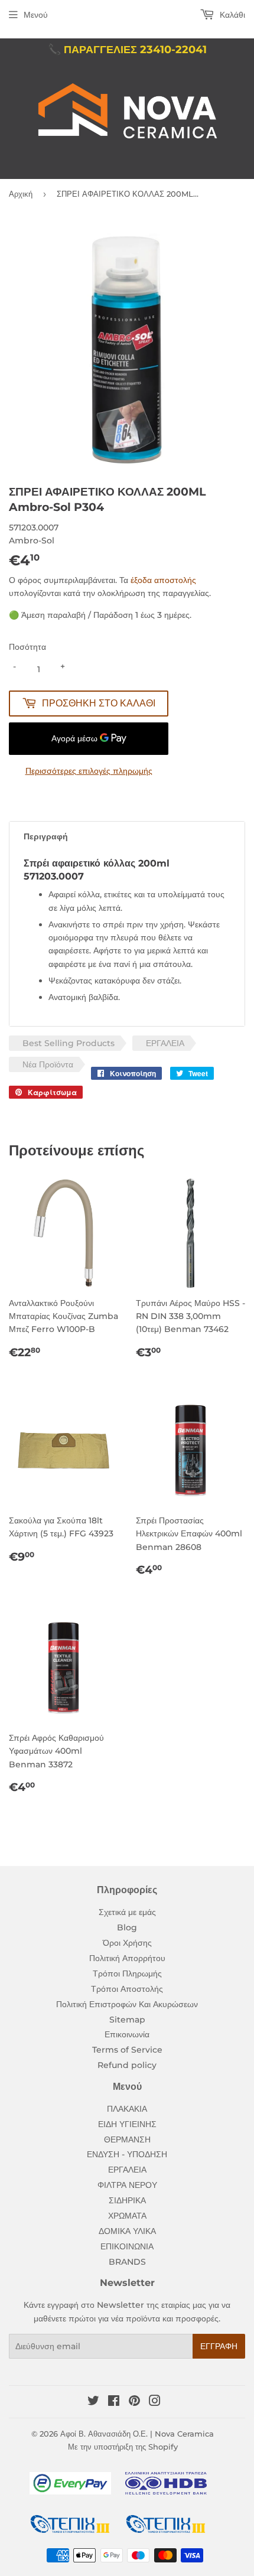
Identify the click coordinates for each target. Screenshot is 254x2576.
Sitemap (127, 2020)
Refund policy (127, 2065)
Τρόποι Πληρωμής (127, 1973)
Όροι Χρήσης (127, 1943)
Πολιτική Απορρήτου (127, 1958)
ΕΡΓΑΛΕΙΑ (165, 1043)
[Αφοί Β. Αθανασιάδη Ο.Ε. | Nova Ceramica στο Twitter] (93, 2402)
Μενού (36, 15)
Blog (127, 1927)
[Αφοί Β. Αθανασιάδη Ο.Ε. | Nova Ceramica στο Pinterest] (134, 2402)
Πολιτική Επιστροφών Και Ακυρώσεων (127, 2004)
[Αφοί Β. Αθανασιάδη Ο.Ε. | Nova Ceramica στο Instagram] (155, 2402)
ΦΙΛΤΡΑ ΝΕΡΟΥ (127, 2185)
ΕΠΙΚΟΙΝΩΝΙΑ (127, 2246)
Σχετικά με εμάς (127, 1912)
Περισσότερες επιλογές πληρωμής (89, 771)
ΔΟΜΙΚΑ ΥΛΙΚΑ (127, 2231)
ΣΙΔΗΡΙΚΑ (127, 2200)
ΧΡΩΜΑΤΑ (127, 2216)
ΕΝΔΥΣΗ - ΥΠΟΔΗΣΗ (127, 2154)
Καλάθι (231, 15)
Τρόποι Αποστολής (127, 1989)
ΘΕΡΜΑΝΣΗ (127, 2139)
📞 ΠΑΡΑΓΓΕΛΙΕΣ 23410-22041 (127, 50)
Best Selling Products (69, 1043)
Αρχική (21, 194)
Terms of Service (127, 2050)
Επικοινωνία (127, 2034)
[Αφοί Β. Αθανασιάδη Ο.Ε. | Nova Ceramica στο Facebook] (114, 2402)
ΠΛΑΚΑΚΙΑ (127, 2109)
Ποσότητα (27, 647)
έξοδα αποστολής (163, 580)
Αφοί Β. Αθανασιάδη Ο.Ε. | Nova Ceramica (137, 2434)
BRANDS (127, 2262)
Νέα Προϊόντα (48, 1064)
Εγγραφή (219, 2346)
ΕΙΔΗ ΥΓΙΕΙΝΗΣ (127, 2124)
